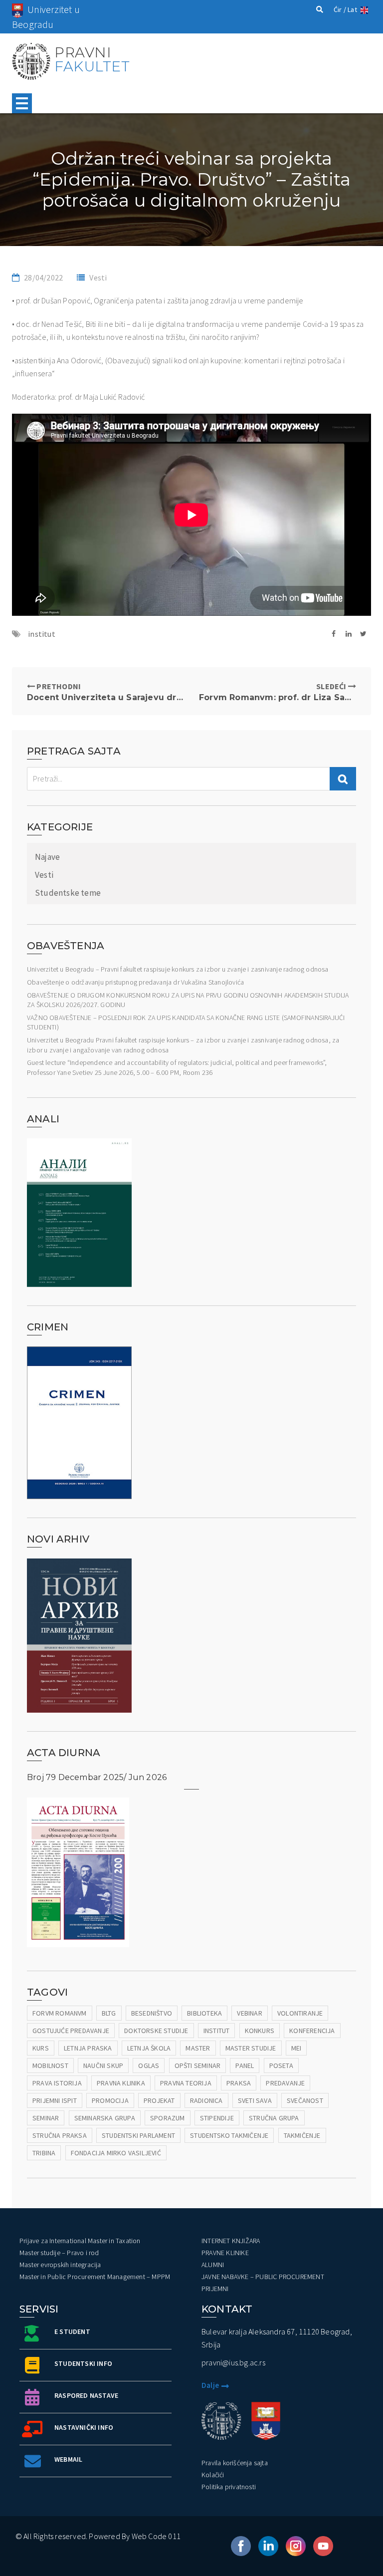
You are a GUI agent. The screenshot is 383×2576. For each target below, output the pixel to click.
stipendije (217, 2118)
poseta (281, 2065)
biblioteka (204, 2013)
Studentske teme (68, 893)
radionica (206, 2100)
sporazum (168, 2118)
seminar (46, 2118)
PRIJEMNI (215, 2289)
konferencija (312, 2031)
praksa (239, 2083)
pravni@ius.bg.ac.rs (233, 2362)
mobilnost (50, 2065)
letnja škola (149, 2048)
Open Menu (22, 103)
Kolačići (213, 2475)
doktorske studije (156, 2031)
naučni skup (103, 2065)
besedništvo (152, 2013)
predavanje (285, 2083)
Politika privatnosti (229, 2487)
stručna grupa (274, 2118)
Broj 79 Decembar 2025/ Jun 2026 (97, 1777)
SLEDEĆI (278, 692)
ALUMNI (213, 2265)
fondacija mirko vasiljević (116, 2153)
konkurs (260, 2031)
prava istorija (57, 2083)
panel (245, 2065)
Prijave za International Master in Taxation (80, 2241)
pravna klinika (121, 2083)
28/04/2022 (43, 277)
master (198, 2048)
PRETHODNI (105, 692)
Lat (352, 9)
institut (42, 634)
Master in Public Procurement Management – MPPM (95, 2277)
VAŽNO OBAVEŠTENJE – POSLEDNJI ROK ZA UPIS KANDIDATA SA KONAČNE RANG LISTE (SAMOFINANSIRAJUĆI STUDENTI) (186, 1023)
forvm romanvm (60, 2013)
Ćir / (340, 9)
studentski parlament (138, 2135)
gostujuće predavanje (71, 2031)
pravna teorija (186, 2083)
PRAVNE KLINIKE (225, 2253)
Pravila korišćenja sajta (235, 2463)
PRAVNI (92, 59)
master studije (251, 2048)
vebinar (249, 2013)
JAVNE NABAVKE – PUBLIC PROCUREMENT (263, 2277)
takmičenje (302, 2135)
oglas (149, 2065)
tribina (44, 2153)
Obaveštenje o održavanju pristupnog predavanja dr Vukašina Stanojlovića (135, 982)
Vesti (98, 277)
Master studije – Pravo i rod (59, 2253)
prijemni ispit (55, 2100)
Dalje (210, 2385)
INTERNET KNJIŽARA (231, 2241)
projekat (159, 2100)
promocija (110, 2100)
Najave (47, 857)
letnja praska (88, 2048)
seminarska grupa (105, 2118)
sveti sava (255, 2100)
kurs (41, 2048)
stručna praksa (60, 2135)
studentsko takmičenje (229, 2135)
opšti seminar (198, 2065)
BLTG (109, 2013)
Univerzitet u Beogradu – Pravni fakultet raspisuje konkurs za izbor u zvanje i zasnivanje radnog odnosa (178, 969)
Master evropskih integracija (60, 2265)
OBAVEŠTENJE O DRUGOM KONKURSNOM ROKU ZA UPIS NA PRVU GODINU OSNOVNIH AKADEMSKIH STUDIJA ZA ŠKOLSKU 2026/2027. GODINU (188, 1000)
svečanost (305, 2100)
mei (296, 2048)
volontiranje (300, 2013)
